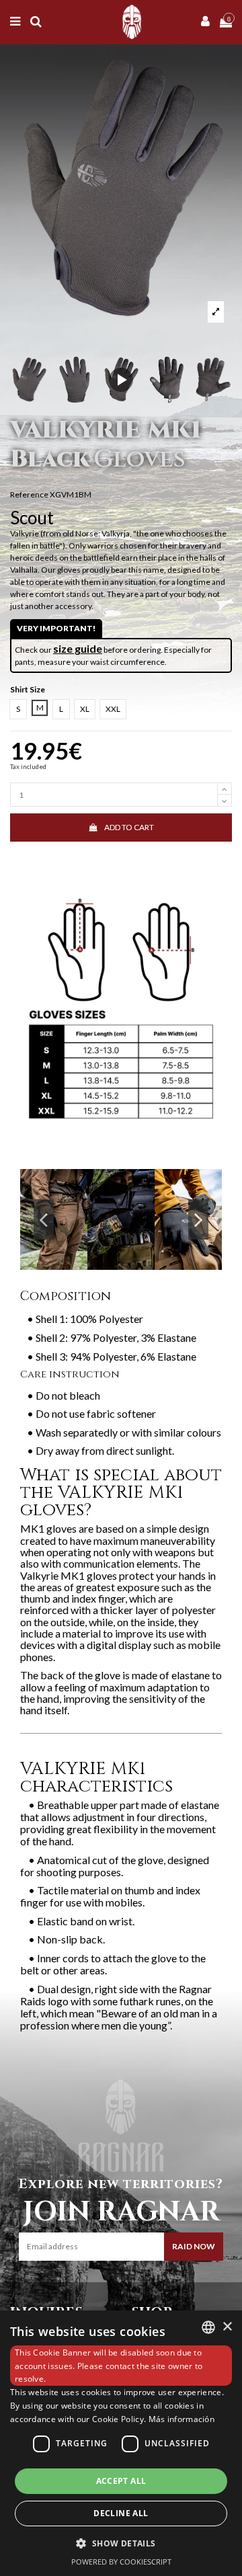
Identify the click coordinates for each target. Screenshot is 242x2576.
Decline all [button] (121, 2513)
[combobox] (208, 2327)
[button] (121, 2543)
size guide (78, 648)
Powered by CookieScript (121, 2562)
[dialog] (121, 2443)
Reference (29, 494)
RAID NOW (194, 2246)
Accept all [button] (121, 2481)
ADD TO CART (129, 827)
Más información (182, 2419)
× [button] (227, 2327)
